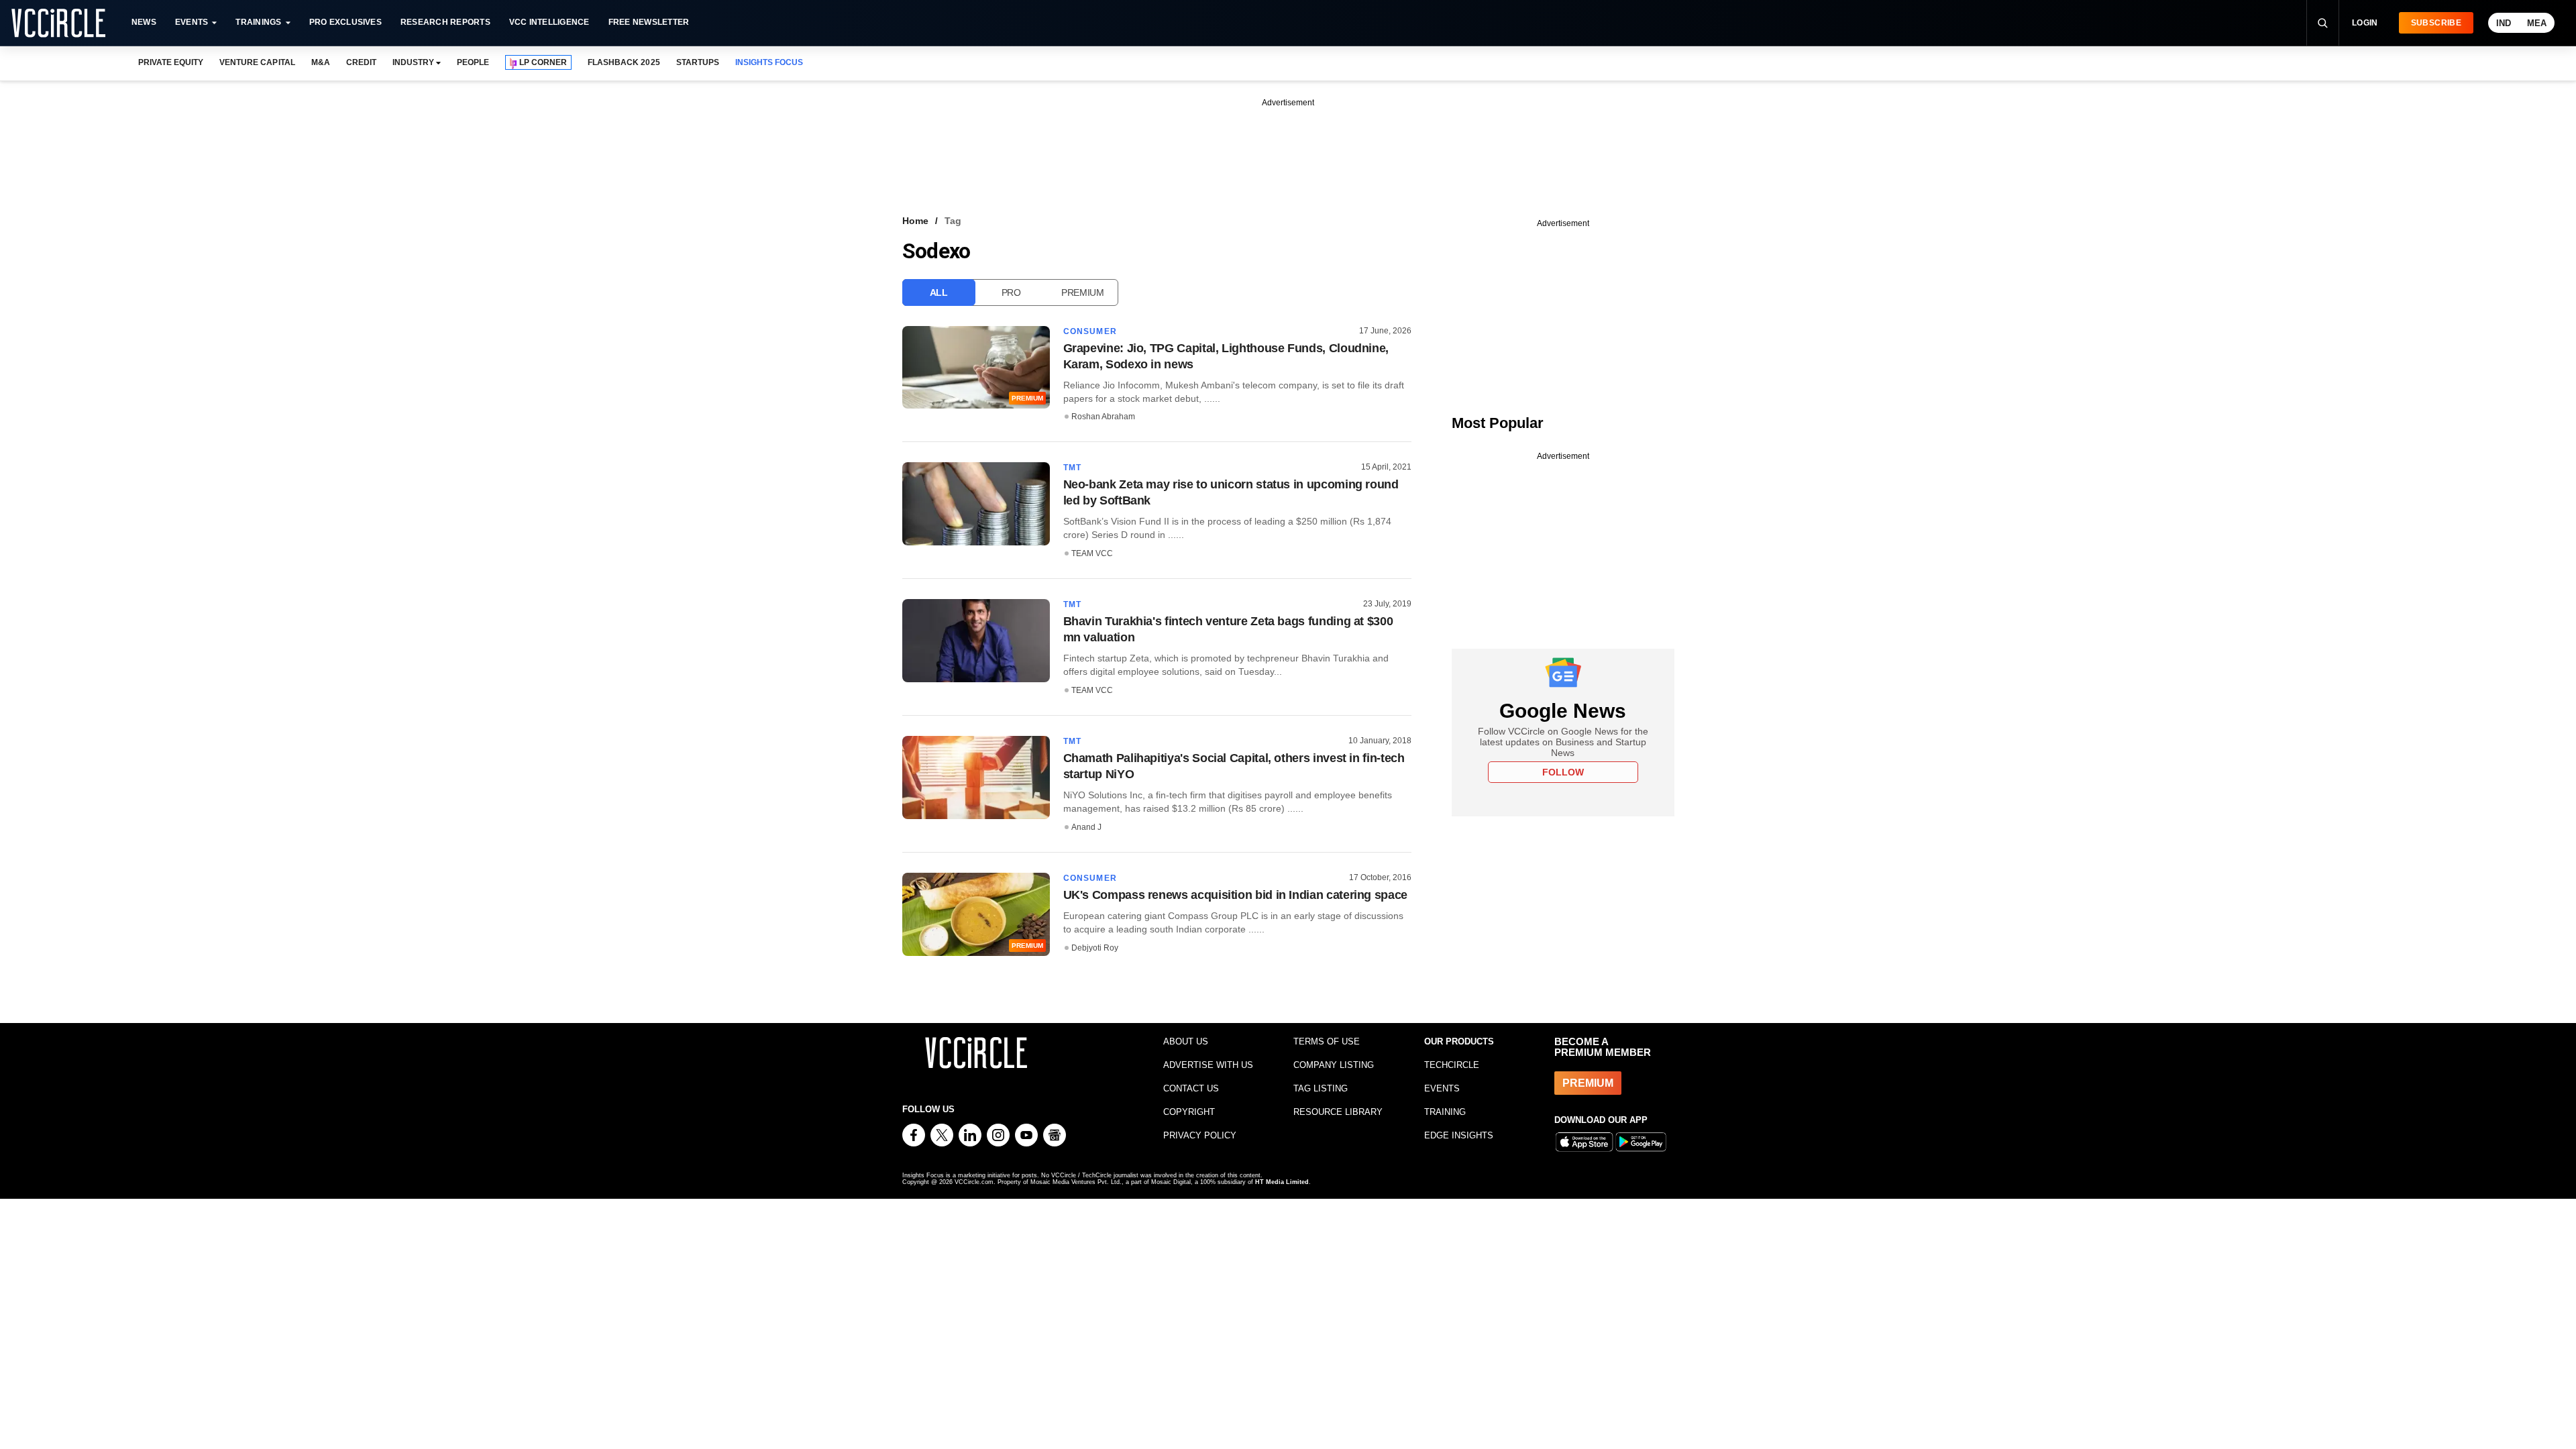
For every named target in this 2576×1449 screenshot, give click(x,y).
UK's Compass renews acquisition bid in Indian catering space (1235, 895)
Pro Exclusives (345, 22)
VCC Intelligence (549, 22)
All (939, 292)
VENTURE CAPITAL (257, 62)
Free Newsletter (649, 22)
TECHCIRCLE (1452, 1065)
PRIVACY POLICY (1200, 1135)
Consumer (1090, 331)
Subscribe (2436, 23)
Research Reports (445, 22)
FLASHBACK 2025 (624, 62)
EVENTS (1442, 1088)
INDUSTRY (413, 62)
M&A (321, 62)
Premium (1083, 292)
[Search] (2322, 23)
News (144, 22)
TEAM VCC (1092, 553)
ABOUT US (1186, 1041)
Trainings (258, 22)
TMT (1073, 468)
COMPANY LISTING (1334, 1065)
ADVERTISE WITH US (1208, 1065)
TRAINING (1445, 1112)
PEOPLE (473, 62)
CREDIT (361, 62)
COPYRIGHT (1189, 1112)
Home (915, 221)
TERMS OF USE (1327, 1041)
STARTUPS (698, 62)
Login (2365, 23)
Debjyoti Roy (1095, 948)
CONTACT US (1191, 1088)
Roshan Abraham (1103, 417)
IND (2504, 23)
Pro (1011, 292)
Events (192, 22)
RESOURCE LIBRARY (1338, 1112)
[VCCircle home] (58, 23)
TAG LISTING (1321, 1088)
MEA (2537, 23)
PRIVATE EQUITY (171, 62)
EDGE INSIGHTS (1459, 1135)
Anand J (1086, 827)
